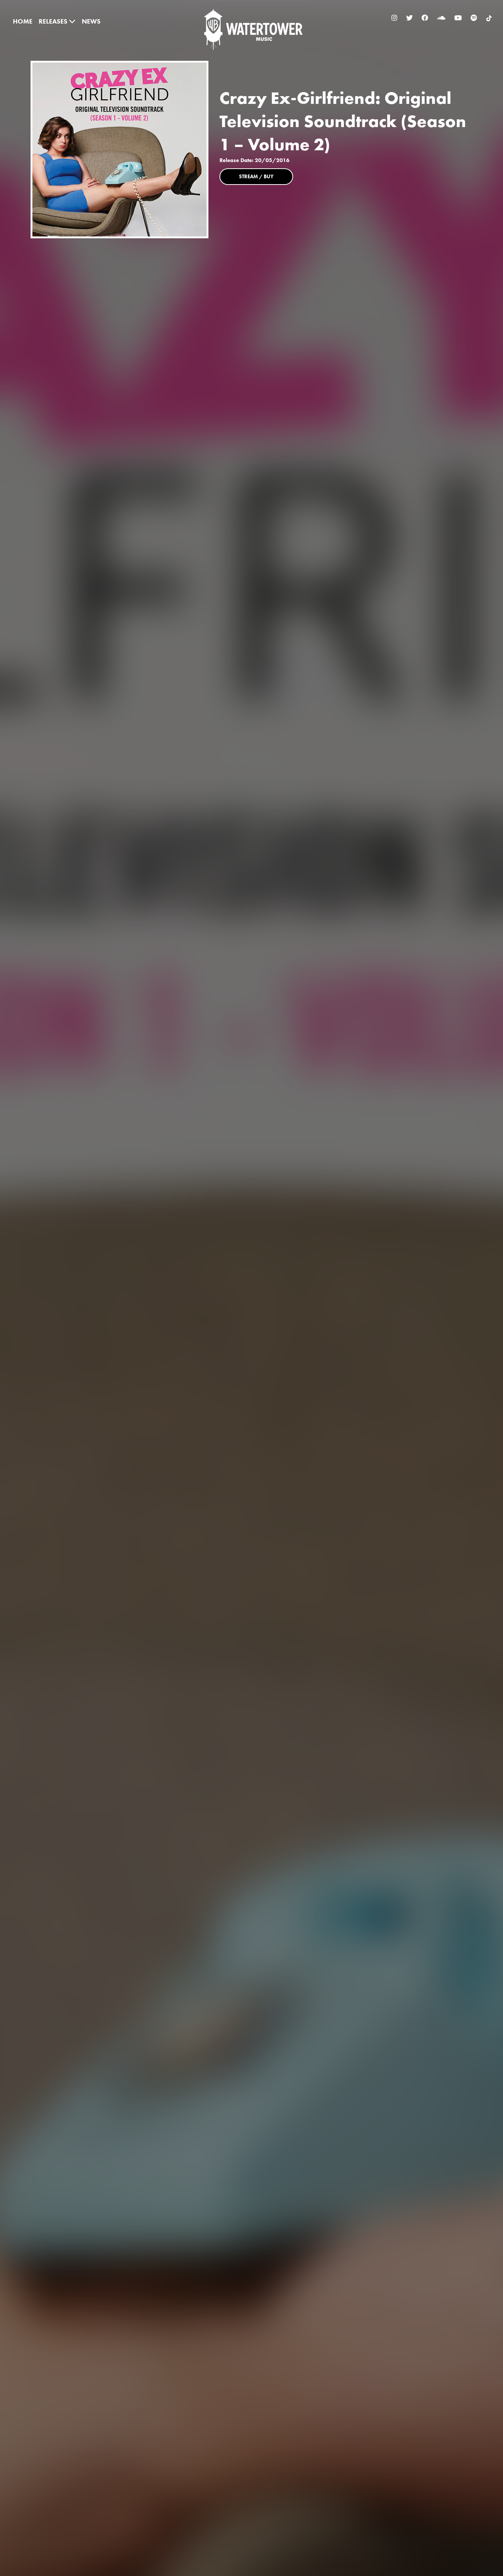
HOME (23, 21)
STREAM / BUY (256, 176)
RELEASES (54, 21)
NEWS (91, 21)
